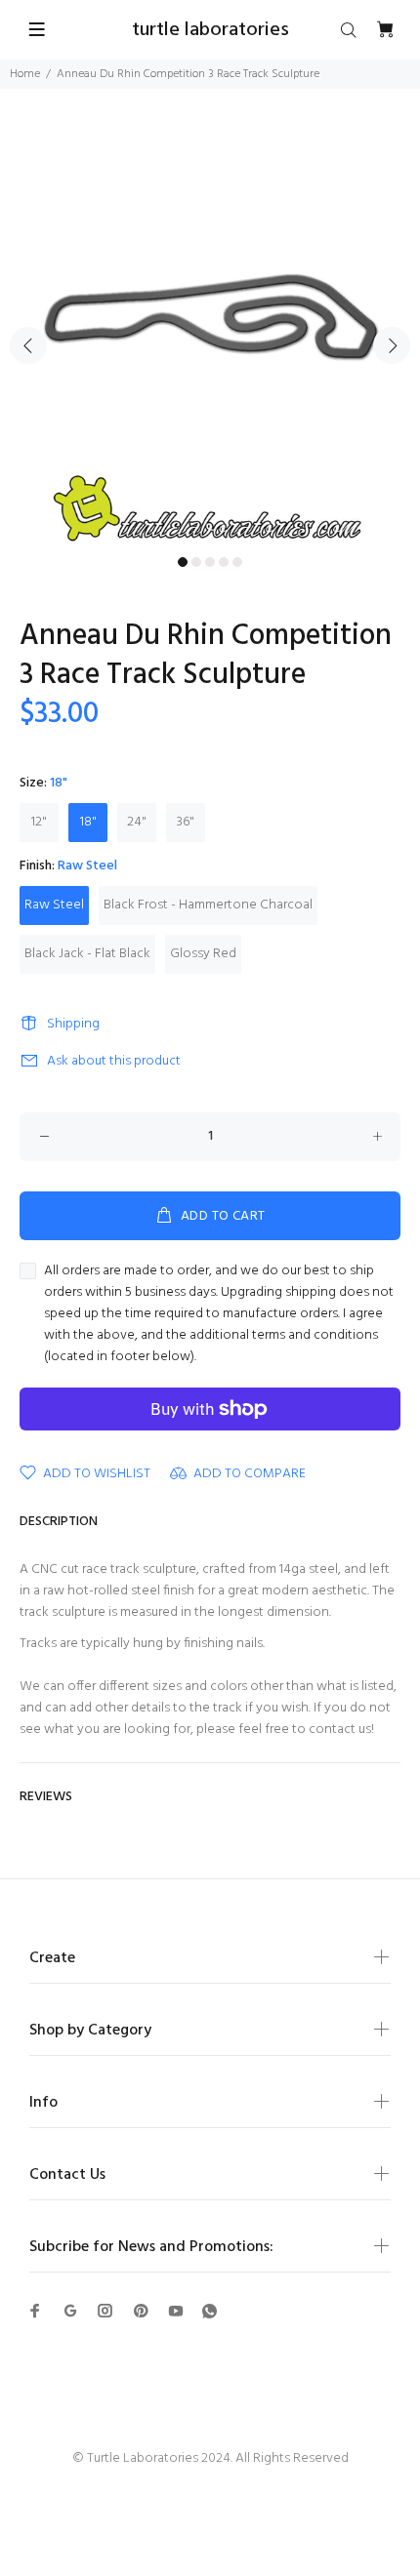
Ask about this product (114, 1061)
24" (137, 822)
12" (39, 822)
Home (25, 74)
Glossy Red (203, 954)
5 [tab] (237, 562)
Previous (28, 345)
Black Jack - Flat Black (87, 954)
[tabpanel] (210, 334)
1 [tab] (183, 562)
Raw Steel (54, 905)
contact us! (341, 1730)
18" (88, 822)
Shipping (73, 1024)
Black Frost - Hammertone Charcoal (208, 905)
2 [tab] (196, 562)
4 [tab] (224, 562)
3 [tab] (210, 562)
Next (392, 345)
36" (186, 822)
